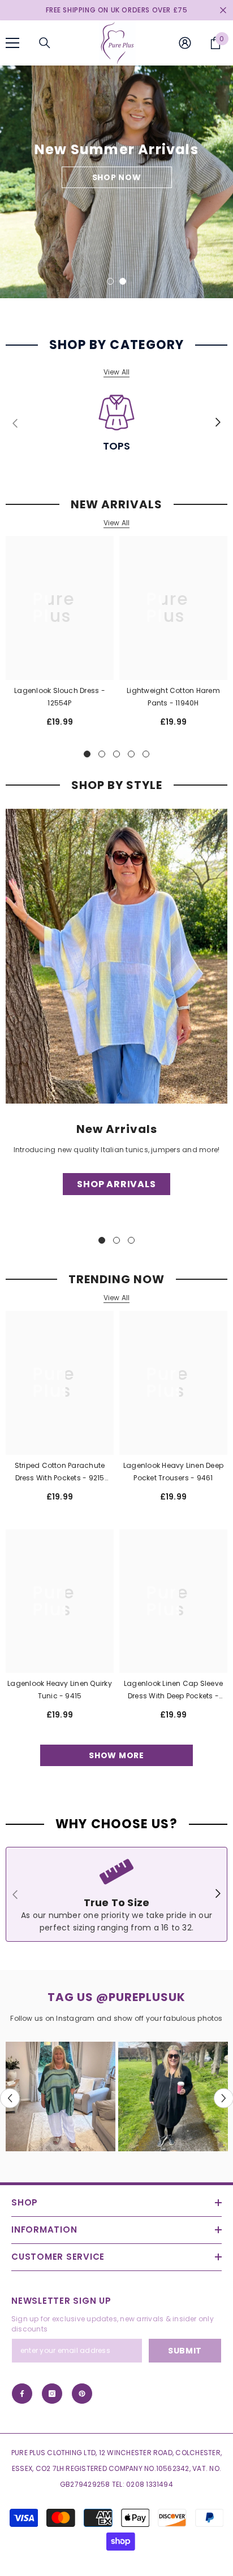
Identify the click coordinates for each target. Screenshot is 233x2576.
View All (117, 372)
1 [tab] (110, 281)
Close (223, 10)
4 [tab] (131, 754)
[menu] (12, 43)
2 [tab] (123, 281)
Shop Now (117, 190)
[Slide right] (217, 423)
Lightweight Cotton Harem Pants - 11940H (173, 697)
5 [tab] (146, 754)
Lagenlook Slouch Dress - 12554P (60, 697)
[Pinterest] (82, 2394)
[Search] (45, 43)
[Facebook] (22, 2394)
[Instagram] (52, 2394)
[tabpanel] (116, 182)
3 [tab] (116, 754)
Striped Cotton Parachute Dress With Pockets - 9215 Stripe (60, 1472)
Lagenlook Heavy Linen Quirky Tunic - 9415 (60, 1690)
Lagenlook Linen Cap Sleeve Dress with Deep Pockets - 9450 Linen (173, 1690)
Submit (185, 2351)
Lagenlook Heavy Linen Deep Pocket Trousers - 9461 (173, 1472)
